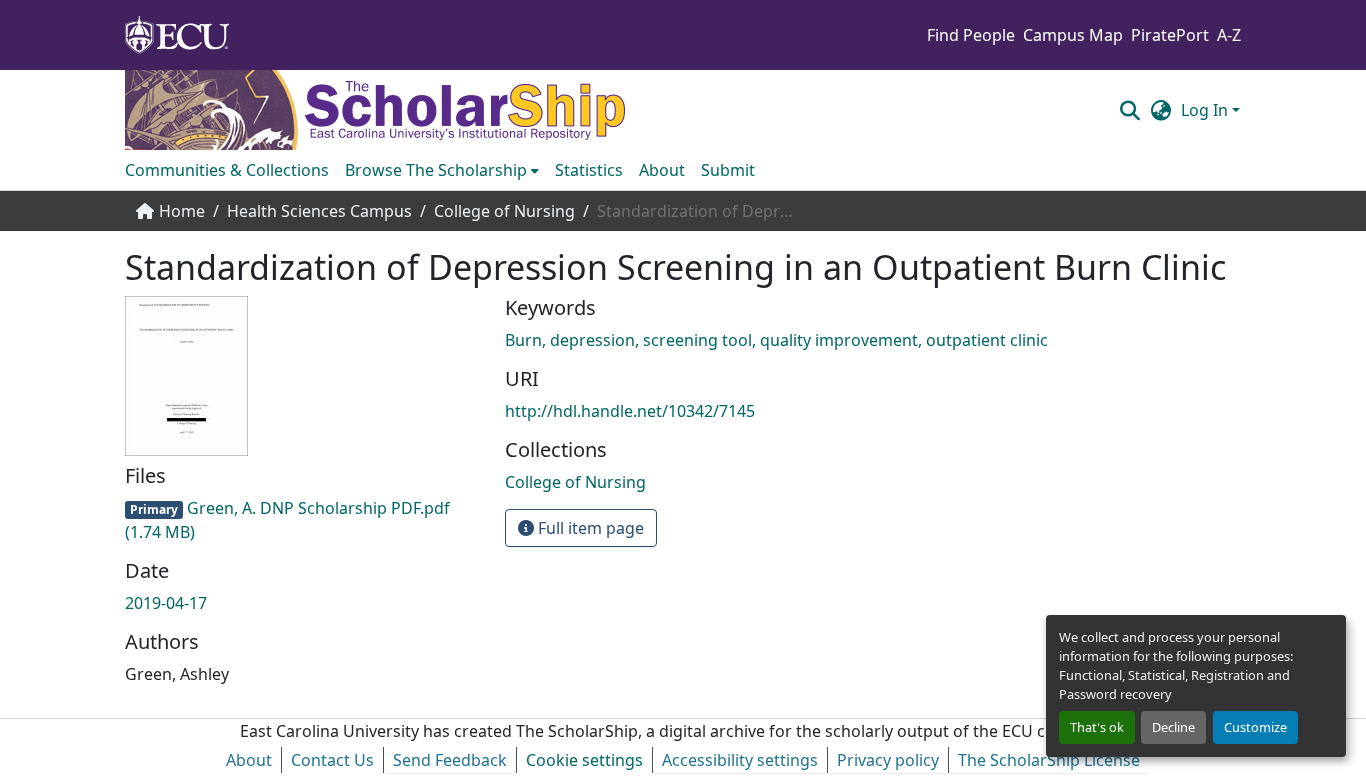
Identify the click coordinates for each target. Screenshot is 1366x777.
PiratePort (1170, 35)
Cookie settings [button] (584, 760)
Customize (1255, 727)
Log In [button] (1206, 110)
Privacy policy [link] (888, 760)
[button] (1129, 110)
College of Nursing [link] (504, 211)
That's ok (1097, 727)
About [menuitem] (662, 170)
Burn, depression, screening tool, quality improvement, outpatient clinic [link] (776, 340)
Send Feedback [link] (450, 760)
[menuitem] (442, 170)
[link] (303, 520)
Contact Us (332, 760)
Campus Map (1073, 35)
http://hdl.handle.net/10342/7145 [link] (630, 411)
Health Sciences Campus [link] (319, 211)
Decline (1173, 727)
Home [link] (182, 211)
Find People (971, 35)
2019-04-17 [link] (166, 603)
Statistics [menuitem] (589, 170)
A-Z (1229, 35)
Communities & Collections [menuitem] (227, 170)
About (249, 760)
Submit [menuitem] (728, 170)
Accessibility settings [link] (740, 760)
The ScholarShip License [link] (1049, 760)
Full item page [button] (589, 528)
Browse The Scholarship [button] (436, 170)
